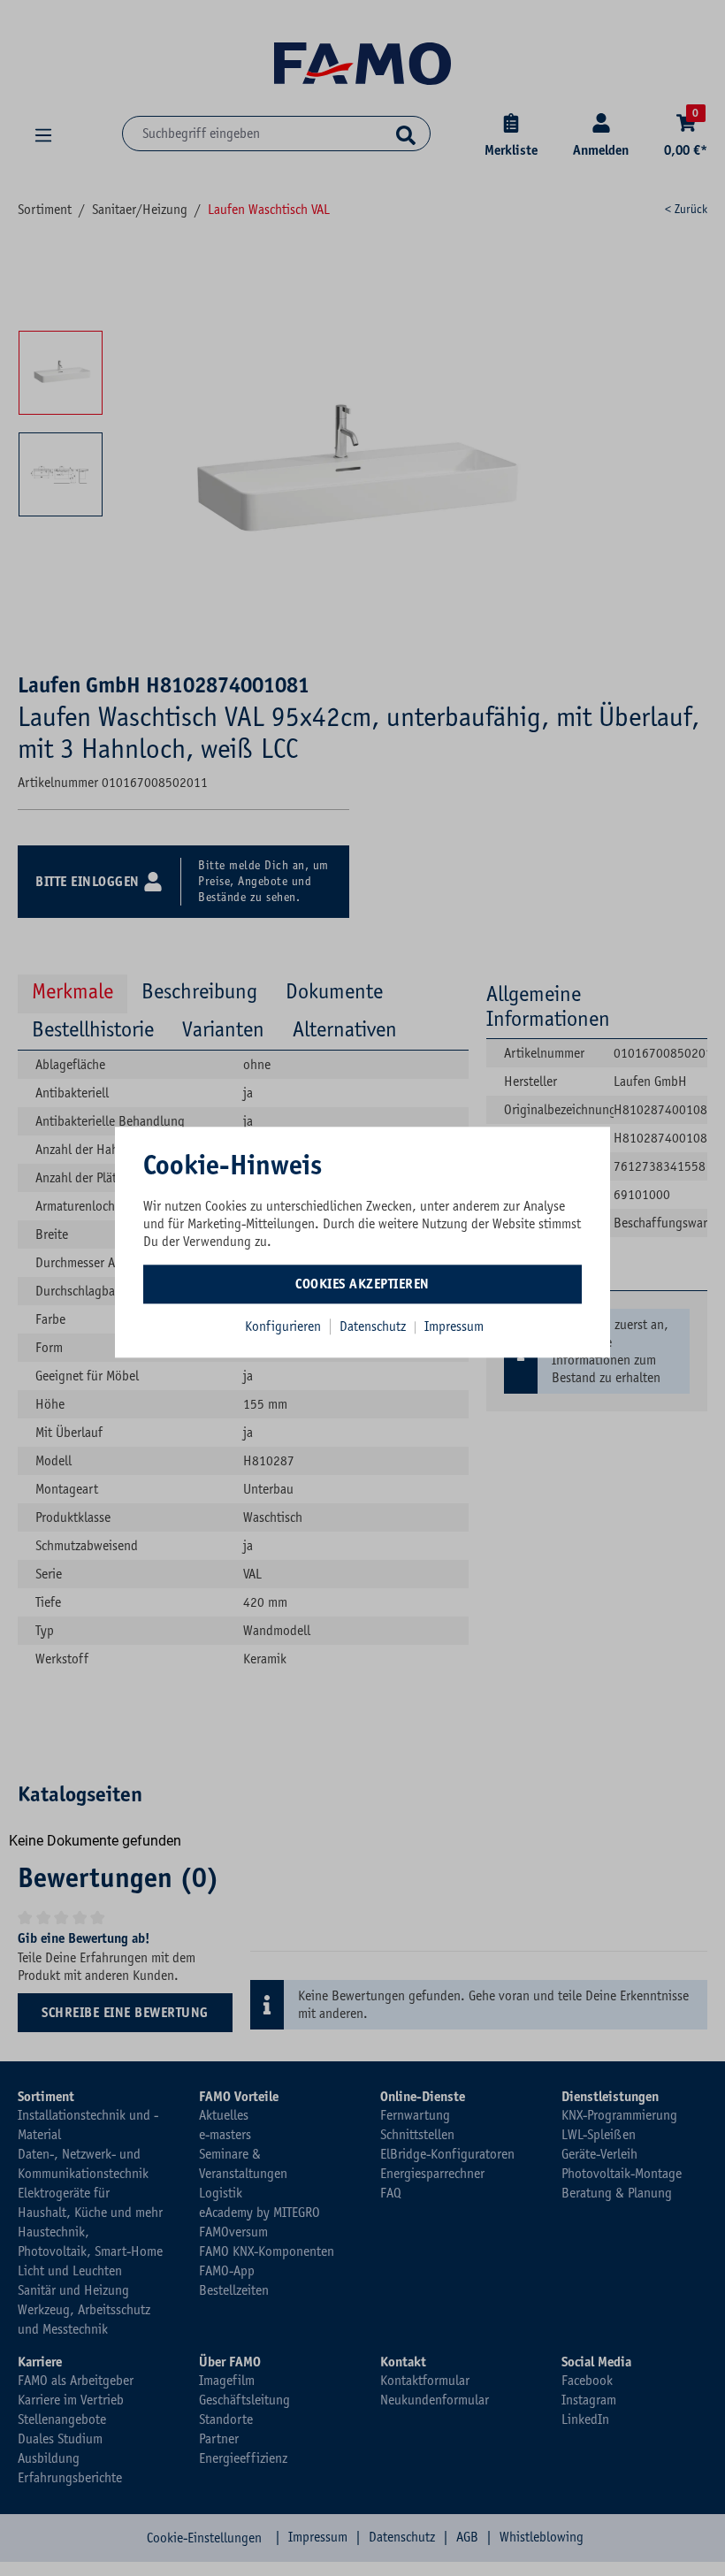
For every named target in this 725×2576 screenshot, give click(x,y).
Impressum (454, 1326)
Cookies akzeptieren (362, 1284)
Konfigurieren (283, 1326)
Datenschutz (374, 1326)
